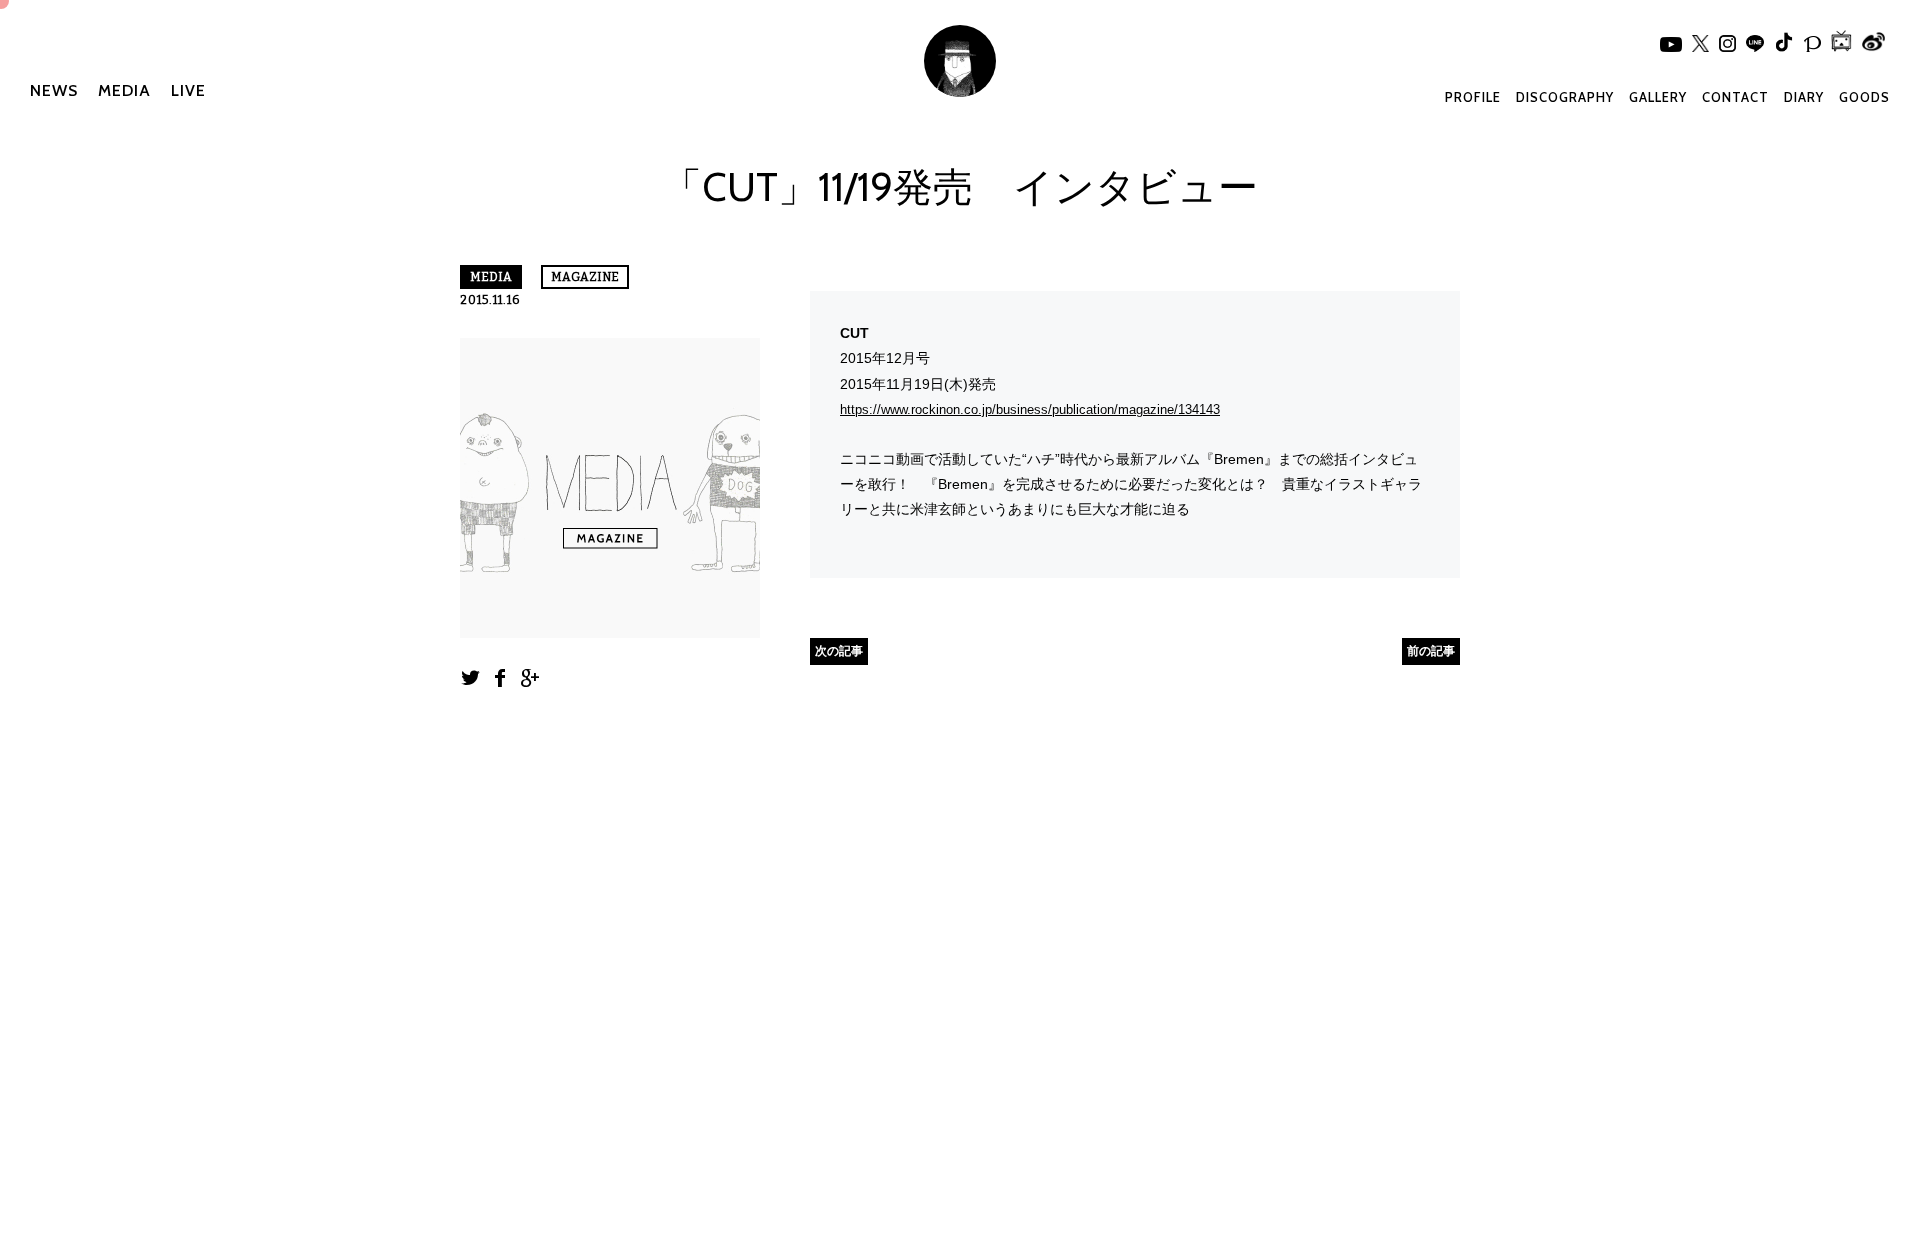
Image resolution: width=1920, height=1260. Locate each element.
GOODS (1864, 97)
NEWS (54, 90)
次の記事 (839, 650)
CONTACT (1735, 97)
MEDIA (124, 90)
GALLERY (1658, 97)
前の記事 (1431, 650)
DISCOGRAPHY (1565, 97)
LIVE (188, 90)
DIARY (1804, 97)
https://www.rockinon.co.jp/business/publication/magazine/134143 (1030, 409)
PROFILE (1473, 97)
